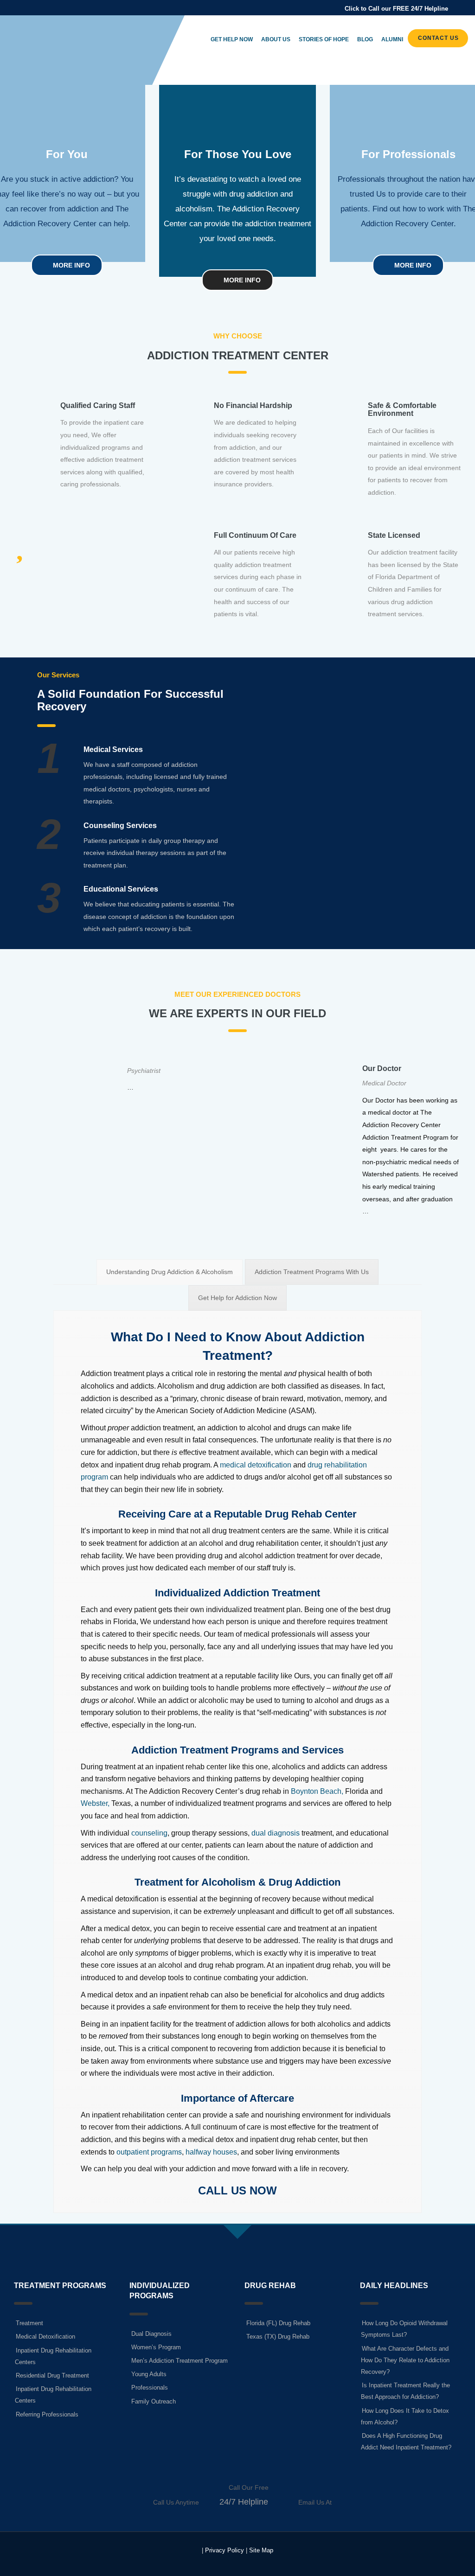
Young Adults (149, 2374)
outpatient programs (149, 2152)
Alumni (392, 39)
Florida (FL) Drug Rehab (278, 2323)
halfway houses (211, 2152)
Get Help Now (232, 39)
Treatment (29, 2323)
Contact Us (438, 38)
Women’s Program (156, 2347)
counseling (149, 1833)
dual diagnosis (276, 1833)
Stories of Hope (324, 39)
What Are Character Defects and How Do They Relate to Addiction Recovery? (405, 2360)
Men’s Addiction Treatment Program (180, 2361)
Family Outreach (154, 2401)
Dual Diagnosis (151, 2334)
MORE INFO (71, 265)
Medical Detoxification (45, 2337)
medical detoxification (256, 1465)
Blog (365, 39)
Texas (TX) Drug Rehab (278, 2337)
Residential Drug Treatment (52, 2375)
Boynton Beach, (317, 1791)
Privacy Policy (225, 2550)
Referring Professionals (47, 2414)
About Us (276, 39)
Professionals (150, 2388)
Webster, (95, 1803)
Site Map (261, 2550)
